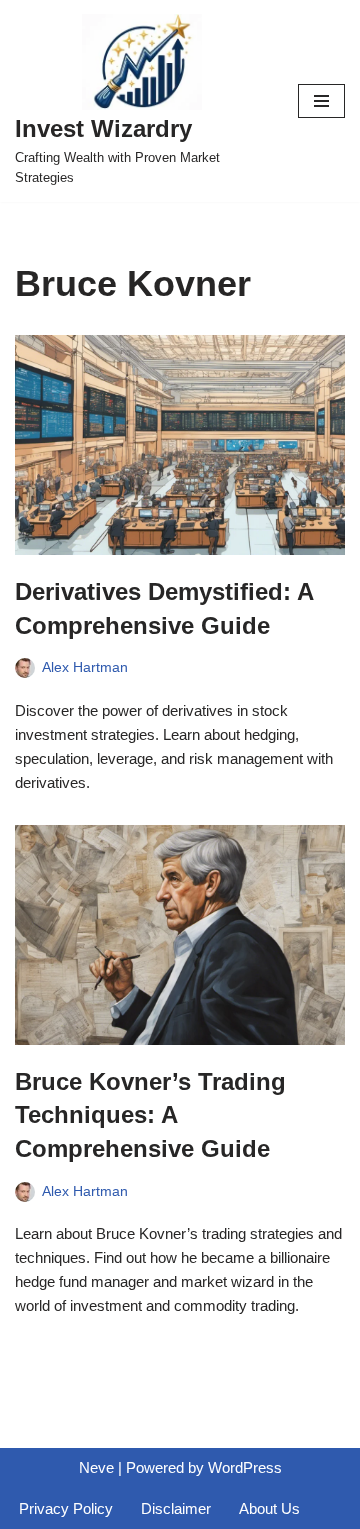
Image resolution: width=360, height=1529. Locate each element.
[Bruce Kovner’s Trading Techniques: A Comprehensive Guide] (180, 935)
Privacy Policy (66, 1508)
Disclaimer (176, 1508)
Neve (96, 1467)
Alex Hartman (85, 667)
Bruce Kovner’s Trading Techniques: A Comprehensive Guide (150, 1115)
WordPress (245, 1467)
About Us (269, 1508)
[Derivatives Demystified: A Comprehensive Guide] (180, 445)
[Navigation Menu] (321, 101)
